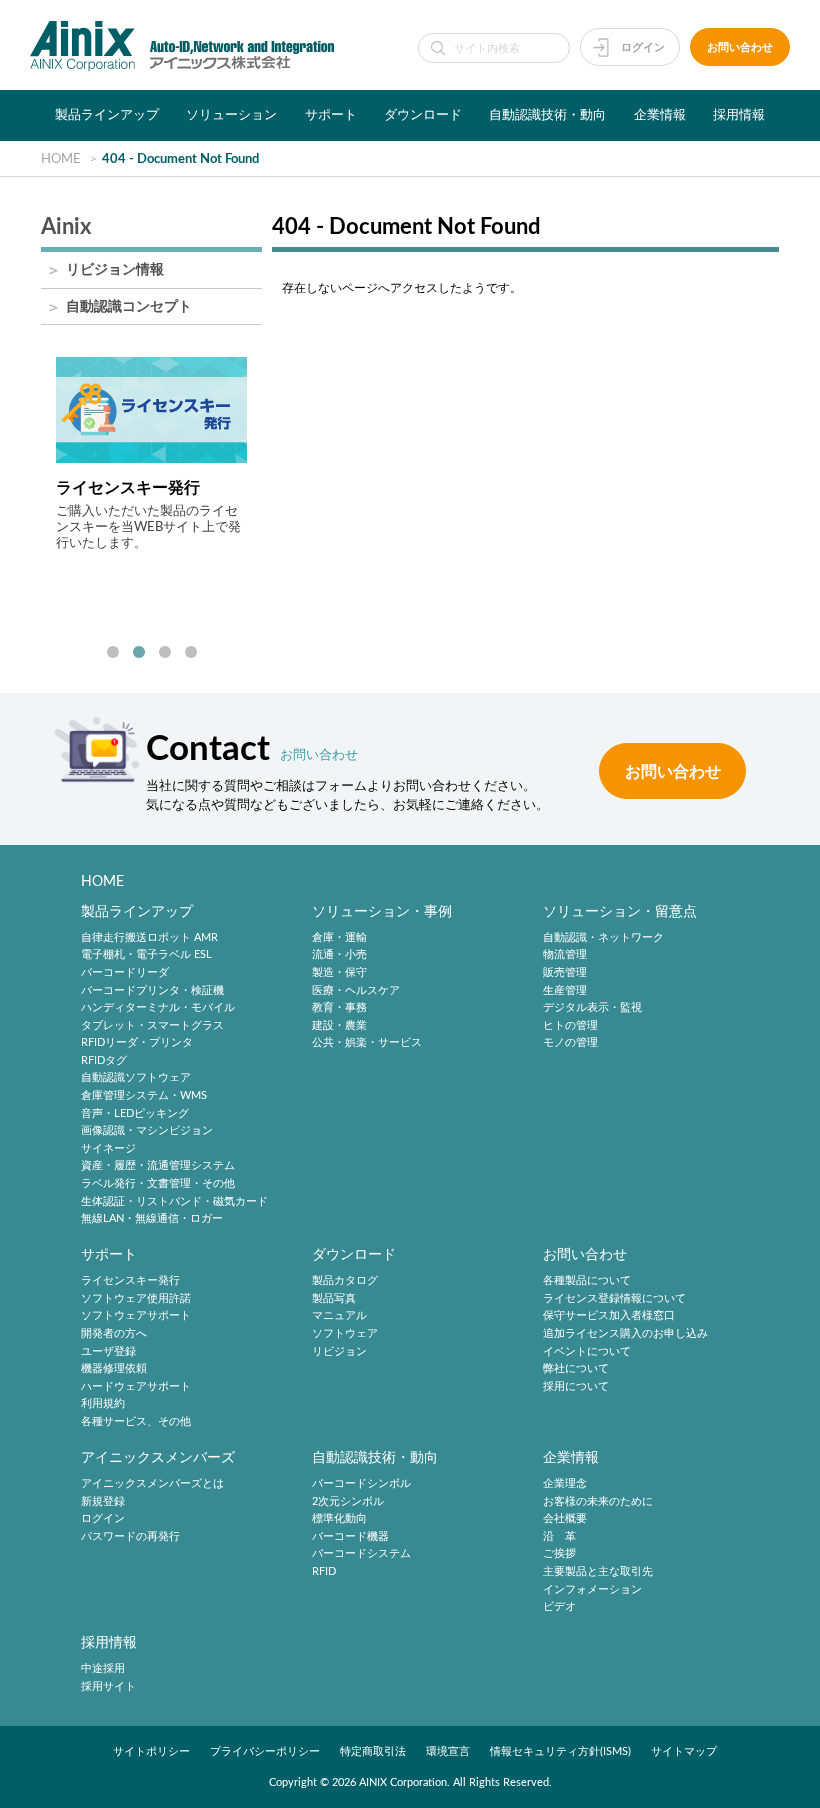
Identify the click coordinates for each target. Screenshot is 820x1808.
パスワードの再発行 (130, 1536)
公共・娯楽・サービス (367, 1043)
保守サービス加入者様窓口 (609, 1316)
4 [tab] (191, 653)
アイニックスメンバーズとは (152, 1483)
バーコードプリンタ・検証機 (152, 990)
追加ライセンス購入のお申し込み (625, 1333)
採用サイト (108, 1686)
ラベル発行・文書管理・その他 (158, 1183)
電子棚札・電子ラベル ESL (146, 955)
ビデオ (559, 1606)
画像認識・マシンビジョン (147, 1130)
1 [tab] (113, 653)
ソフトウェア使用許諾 (136, 1298)
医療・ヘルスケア (356, 990)
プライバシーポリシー (265, 1751)
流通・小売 (339, 955)
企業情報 (660, 115)
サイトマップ (684, 1751)
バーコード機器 (350, 1536)
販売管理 (565, 972)
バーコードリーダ (125, 972)
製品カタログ (345, 1280)
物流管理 (565, 955)
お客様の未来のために (598, 1501)
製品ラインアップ (107, 115)
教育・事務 (339, 1007)
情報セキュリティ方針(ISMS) (560, 1751)
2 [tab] (139, 653)
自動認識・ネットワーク (603, 937)
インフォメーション (592, 1589)
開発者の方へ (114, 1333)
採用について (576, 1386)
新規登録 (103, 1501)
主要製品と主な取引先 (598, 1571)
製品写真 (334, 1298)
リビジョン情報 (115, 270)
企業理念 (565, 1483)
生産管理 (565, 990)
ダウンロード (423, 115)
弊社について (576, 1368)
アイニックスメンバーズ (158, 1457)
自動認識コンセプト (129, 307)
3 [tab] (165, 653)
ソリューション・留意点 (620, 911)
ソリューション (231, 115)
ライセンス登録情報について (614, 1298)
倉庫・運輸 (339, 937)
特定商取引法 (373, 1751)
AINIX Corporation (403, 1782)
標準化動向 (339, 1518)
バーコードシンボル (361, 1483)
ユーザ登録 (108, 1351)
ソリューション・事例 (382, 911)
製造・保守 (339, 972)
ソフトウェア (345, 1333)
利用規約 (103, 1404)
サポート (331, 115)
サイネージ (108, 1148)
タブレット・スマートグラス (152, 1025)
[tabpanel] (151, 454)
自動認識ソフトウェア (136, 1078)
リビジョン (339, 1351)
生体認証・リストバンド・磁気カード (174, 1201)
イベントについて (587, 1351)
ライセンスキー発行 (130, 1280)
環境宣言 (448, 1751)
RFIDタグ (104, 1060)
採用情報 (739, 115)
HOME (102, 881)
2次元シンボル (348, 1501)
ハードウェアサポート (136, 1386)
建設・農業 (339, 1025)
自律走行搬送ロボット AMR (149, 937)
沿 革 (559, 1536)
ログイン (643, 47)
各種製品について (587, 1280)
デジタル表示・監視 (592, 1007)
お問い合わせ (740, 47)
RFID (324, 1571)
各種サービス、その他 (136, 1421)
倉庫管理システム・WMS (144, 1095)
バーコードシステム (361, 1554)
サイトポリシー (151, 1751)
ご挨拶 (559, 1554)
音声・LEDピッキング (135, 1113)
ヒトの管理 (570, 1025)
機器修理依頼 (114, 1368)
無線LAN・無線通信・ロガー (152, 1218)
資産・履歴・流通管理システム (158, 1166)
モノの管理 (570, 1043)
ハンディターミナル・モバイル (158, 1007)
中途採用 (103, 1668)
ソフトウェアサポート (136, 1316)
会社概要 (565, 1518)
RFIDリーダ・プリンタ (137, 1043)
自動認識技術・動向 (547, 115)
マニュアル (339, 1316)
